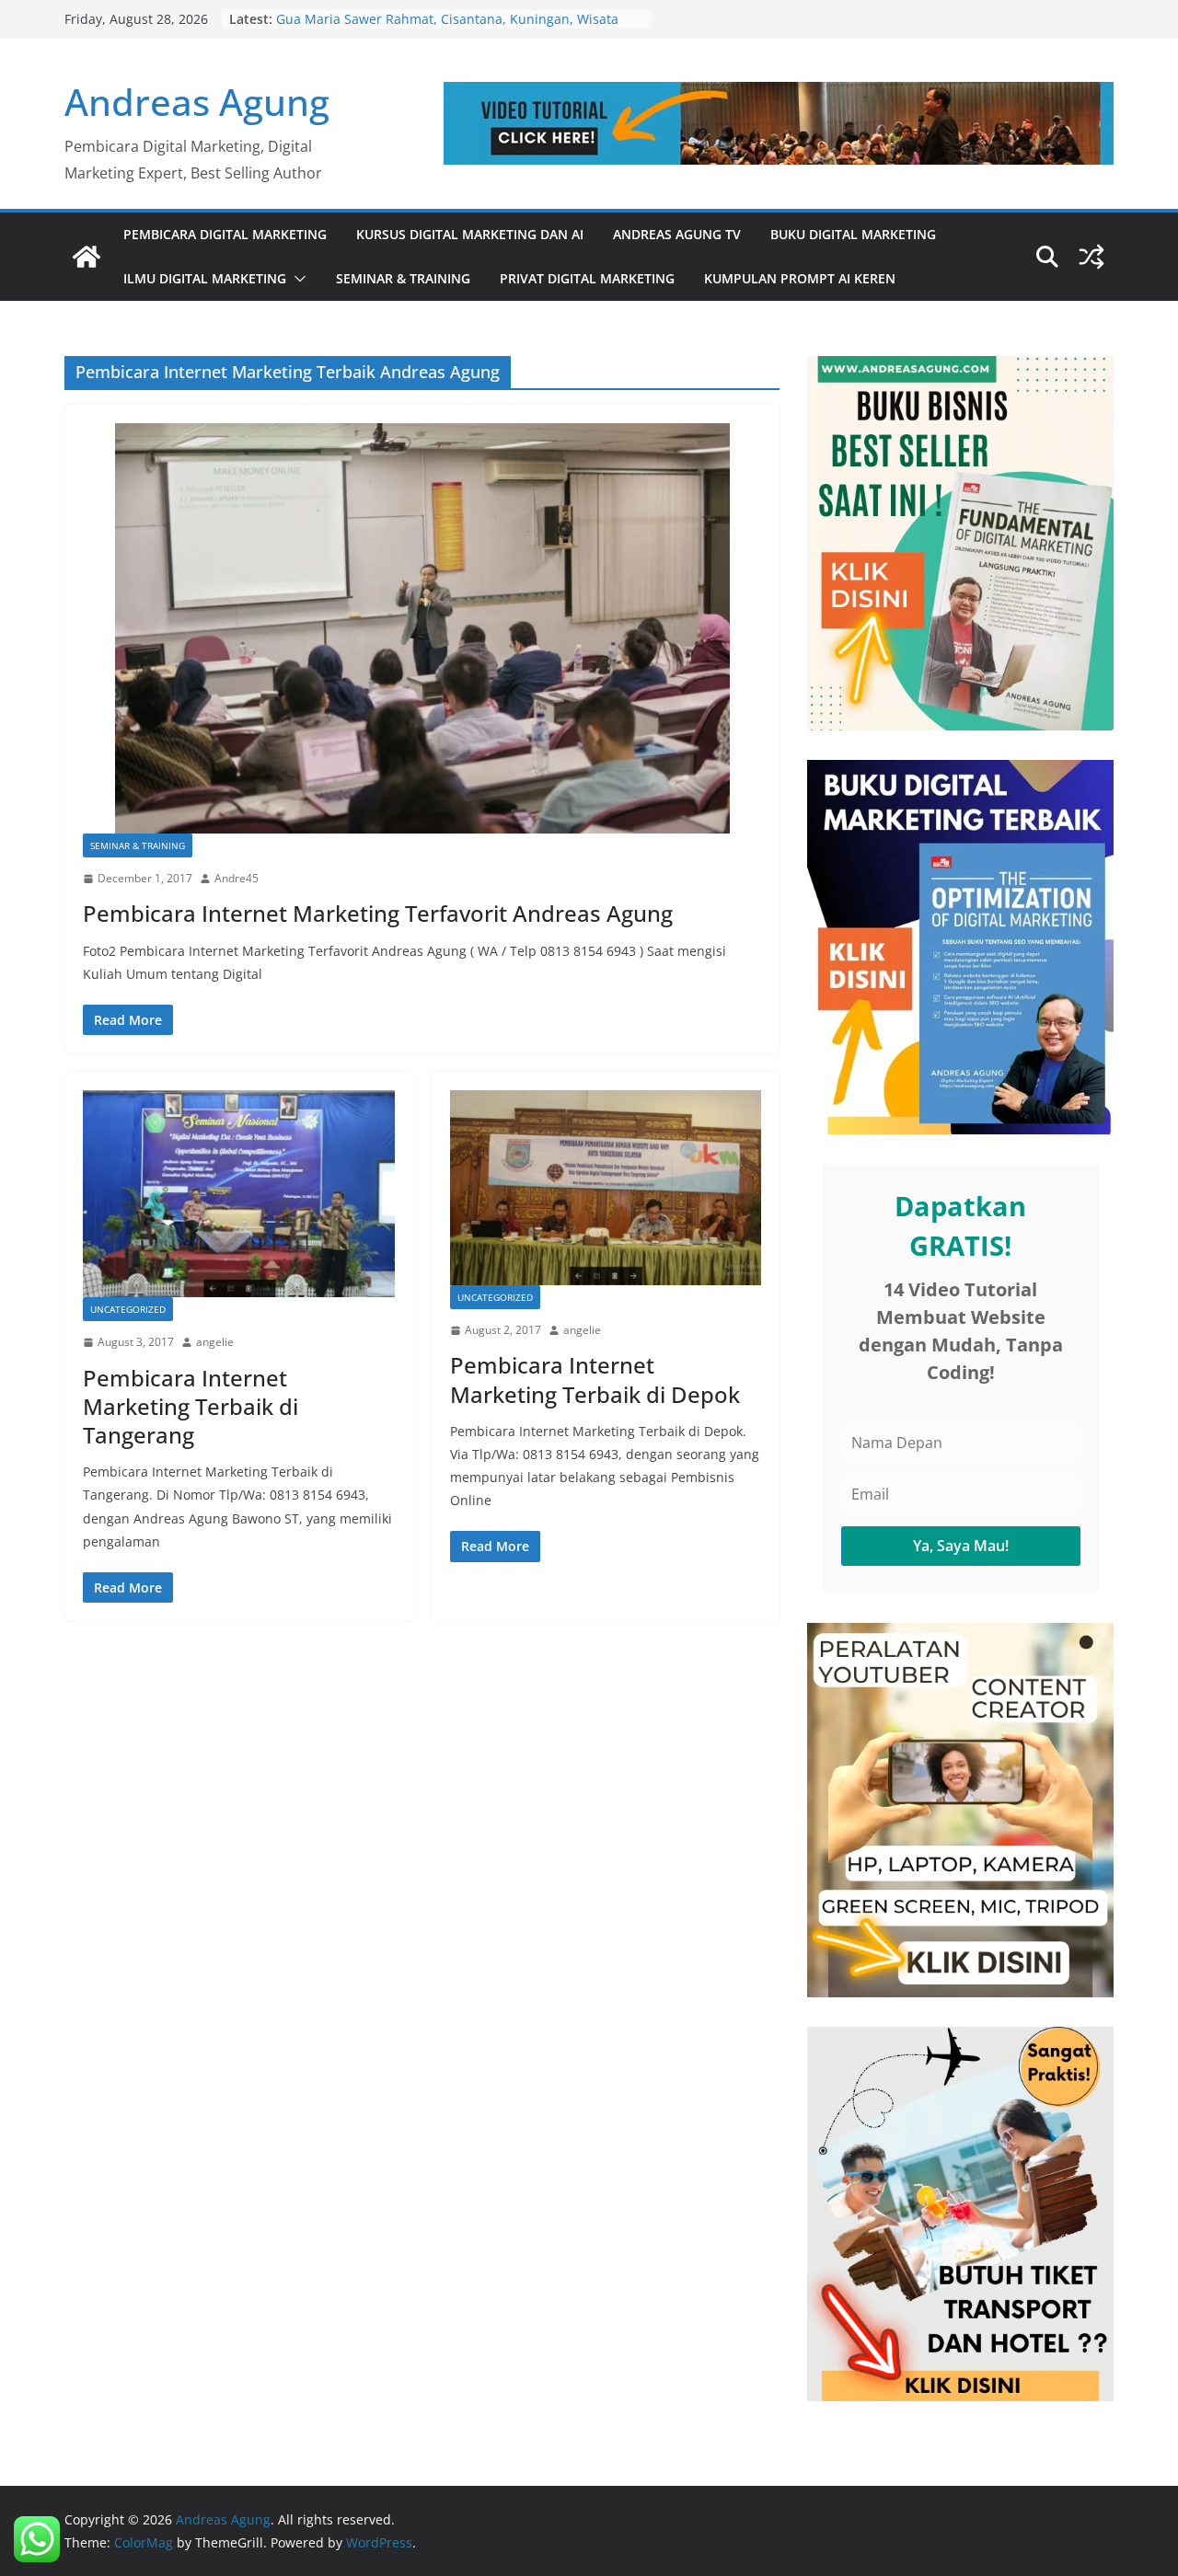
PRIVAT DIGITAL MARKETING (587, 278)
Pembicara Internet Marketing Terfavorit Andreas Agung (378, 913)
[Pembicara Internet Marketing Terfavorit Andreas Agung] (422, 628)
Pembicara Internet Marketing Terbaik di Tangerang (191, 1406)
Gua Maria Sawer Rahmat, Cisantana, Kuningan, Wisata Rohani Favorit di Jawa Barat (447, 28)
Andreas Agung (197, 102)
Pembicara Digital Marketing (225, 234)
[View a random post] (1091, 257)
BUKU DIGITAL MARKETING (853, 234)
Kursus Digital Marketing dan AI (470, 234)
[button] (296, 279)
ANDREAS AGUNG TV (677, 234)
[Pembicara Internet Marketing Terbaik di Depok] (606, 1188)
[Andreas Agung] (87, 257)
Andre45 (237, 878)
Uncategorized (128, 1309)
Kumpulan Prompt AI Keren (800, 278)
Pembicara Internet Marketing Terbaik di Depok (595, 1379)
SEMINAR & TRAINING (403, 278)
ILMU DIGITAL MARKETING (205, 278)
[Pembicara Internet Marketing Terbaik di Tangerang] (239, 1194)
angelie (215, 1342)
